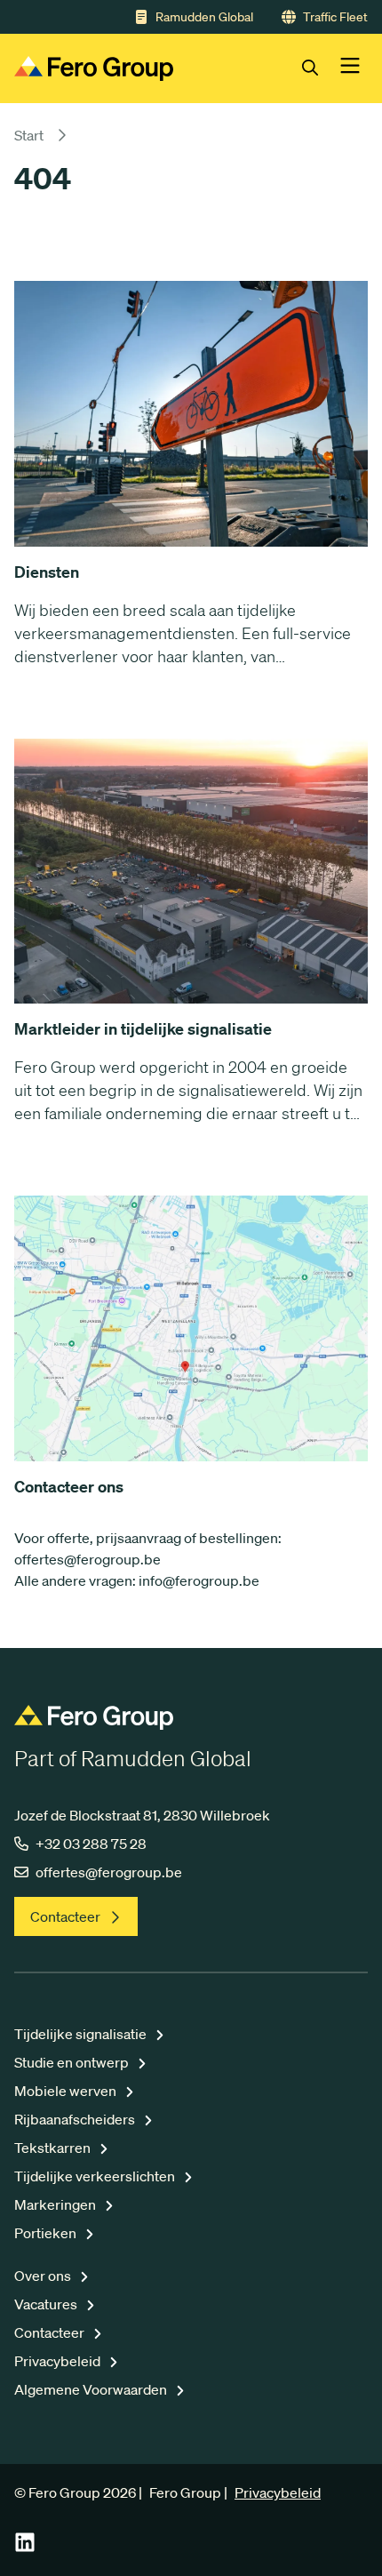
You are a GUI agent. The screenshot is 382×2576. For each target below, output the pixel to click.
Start (29, 135)
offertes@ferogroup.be (88, 1559)
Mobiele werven (67, 2091)
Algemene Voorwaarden (92, 2389)
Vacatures (47, 2304)
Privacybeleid (59, 2361)
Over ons (44, 2276)
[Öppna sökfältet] (321, 68)
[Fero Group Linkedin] (25, 2548)
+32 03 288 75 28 (91, 1844)
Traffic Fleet (335, 17)
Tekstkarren (54, 2148)
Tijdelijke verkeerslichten (96, 2176)
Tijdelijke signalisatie (82, 2034)
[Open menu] (350, 68)
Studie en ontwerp (73, 2062)
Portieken (47, 2233)
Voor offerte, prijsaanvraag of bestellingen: (148, 1538)
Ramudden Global (204, 17)
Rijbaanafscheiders (76, 2119)
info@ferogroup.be (199, 1580)
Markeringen (56, 2204)
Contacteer (65, 1916)
